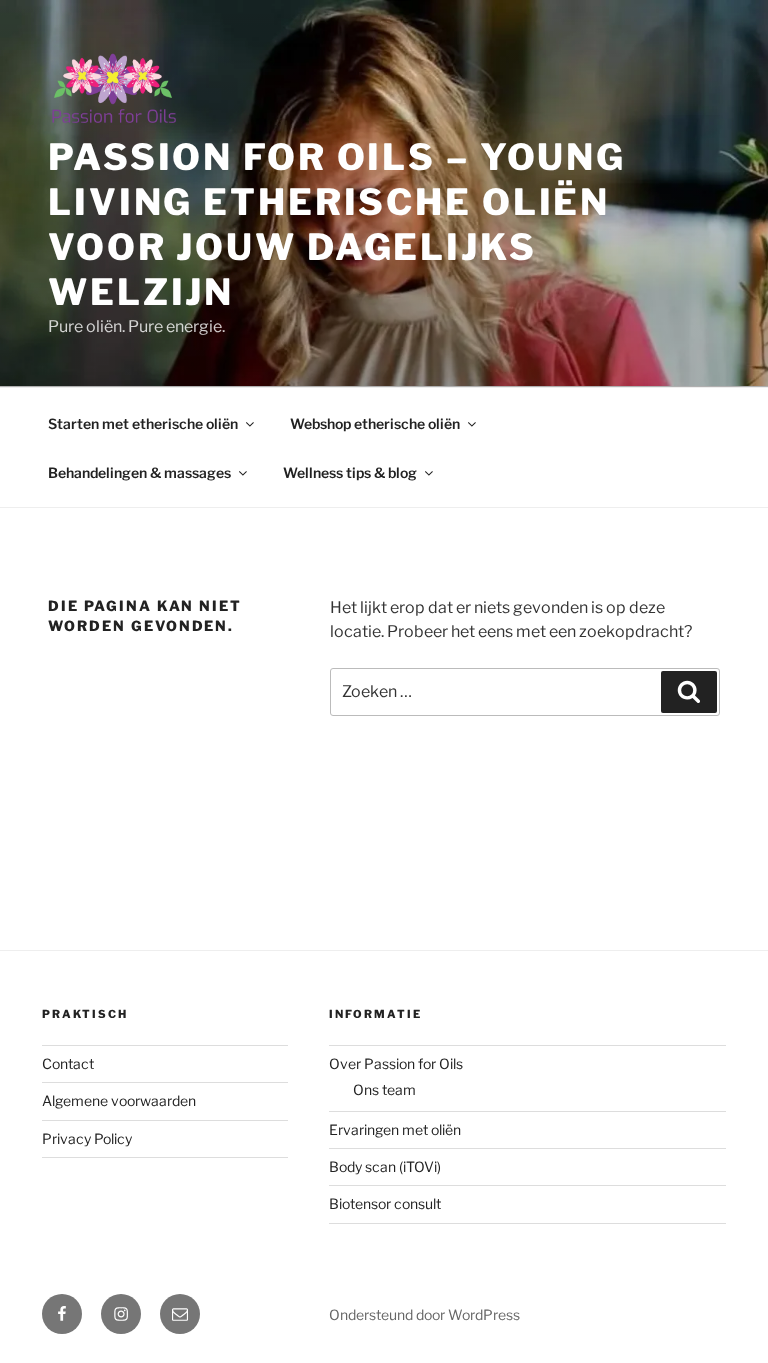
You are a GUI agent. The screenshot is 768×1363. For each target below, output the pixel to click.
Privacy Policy (87, 1138)
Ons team (384, 1089)
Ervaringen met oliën (395, 1129)
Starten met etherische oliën (143, 423)
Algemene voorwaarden (119, 1100)
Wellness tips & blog (350, 472)
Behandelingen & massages (139, 472)
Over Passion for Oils (396, 1063)
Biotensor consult (385, 1203)
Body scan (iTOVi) (385, 1166)
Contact (68, 1063)
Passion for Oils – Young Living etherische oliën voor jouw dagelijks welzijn (337, 224)
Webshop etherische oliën (375, 423)
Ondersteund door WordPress (424, 1314)
